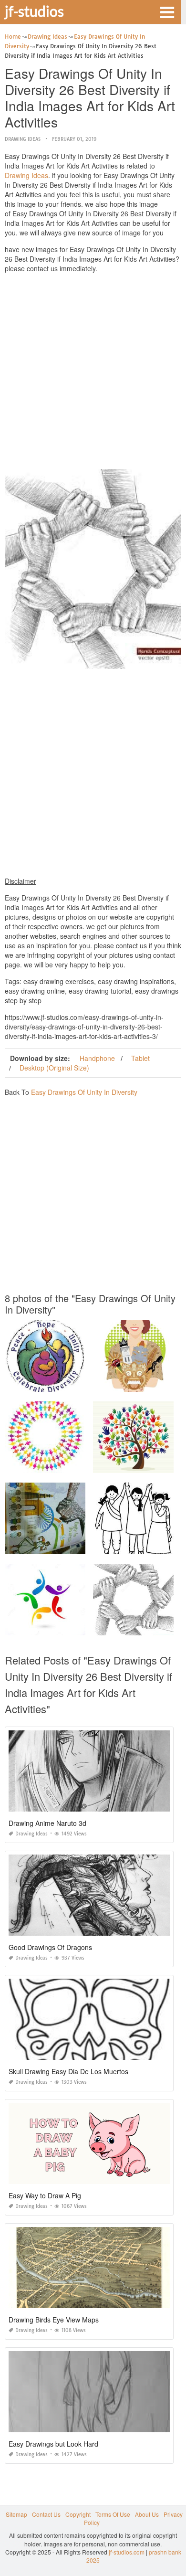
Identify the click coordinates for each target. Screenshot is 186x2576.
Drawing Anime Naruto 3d (47, 1823)
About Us (147, 2514)
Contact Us (46, 2514)
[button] (167, 11)
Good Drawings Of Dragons (50, 1947)
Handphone (97, 1058)
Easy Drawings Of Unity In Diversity (84, 1092)
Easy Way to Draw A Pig (45, 2195)
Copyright (78, 2514)
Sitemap (16, 2514)
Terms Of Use (113, 2514)
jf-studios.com (127, 2552)
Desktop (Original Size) (54, 1068)
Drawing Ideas (23, 139)
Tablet (140, 1058)
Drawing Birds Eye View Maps (54, 2320)
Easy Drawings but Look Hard (53, 2444)
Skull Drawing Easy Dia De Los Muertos (68, 2071)
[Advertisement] (93, 373)
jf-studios (34, 11)
